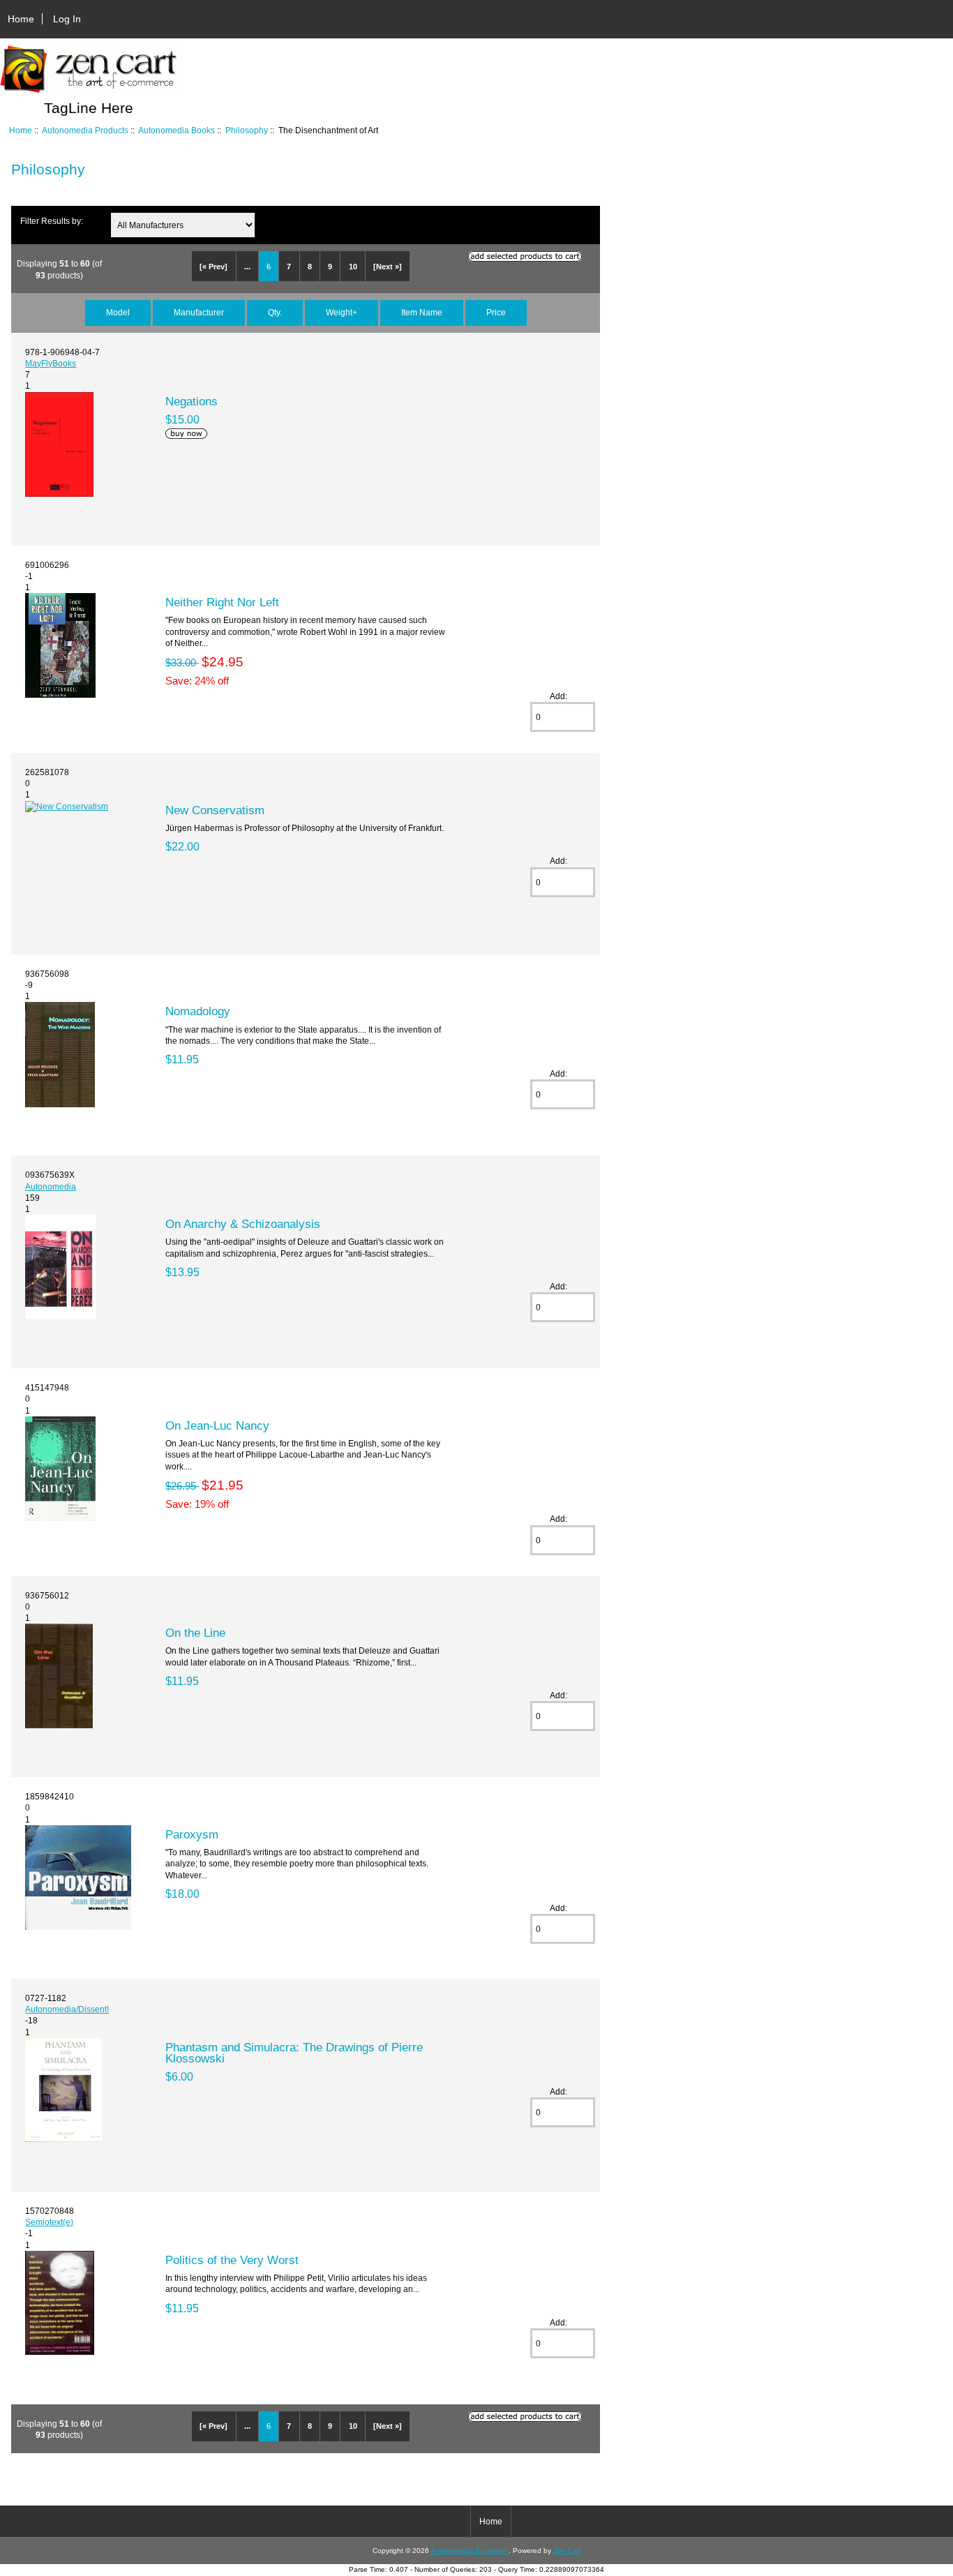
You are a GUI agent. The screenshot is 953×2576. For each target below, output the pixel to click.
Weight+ (342, 312)
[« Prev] (213, 267)
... (247, 267)
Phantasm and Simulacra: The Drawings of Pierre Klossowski (294, 2053)
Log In (67, 19)
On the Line (195, 1633)
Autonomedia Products (85, 130)
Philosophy (247, 130)
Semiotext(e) (49, 2222)
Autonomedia (51, 1186)
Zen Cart (567, 2551)
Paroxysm (192, 1834)
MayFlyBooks (51, 363)
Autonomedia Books (177, 130)
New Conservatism (215, 810)
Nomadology (198, 1011)
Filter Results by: (52, 221)
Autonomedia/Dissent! (67, 2009)
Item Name (422, 312)
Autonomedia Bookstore (470, 2551)
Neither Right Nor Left (222, 602)
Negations (192, 401)
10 (353, 267)
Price (496, 312)
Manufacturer (199, 312)
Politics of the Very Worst (232, 2260)
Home (21, 19)
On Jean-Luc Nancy (217, 1425)
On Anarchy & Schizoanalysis (243, 1224)
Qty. (275, 312)
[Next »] (388, 267)
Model (118, 312)
